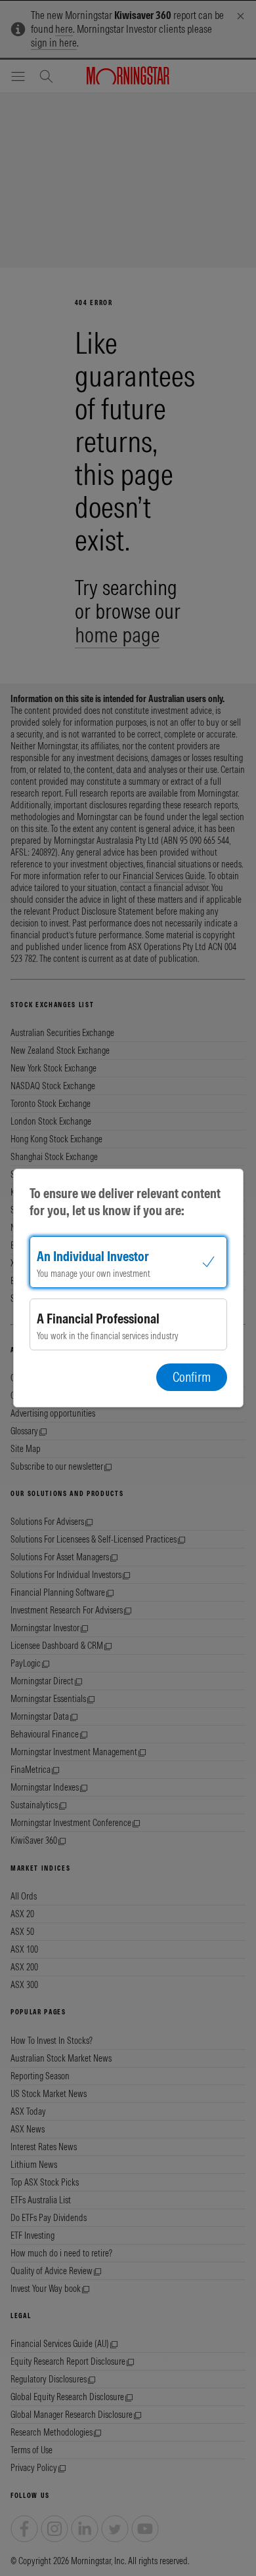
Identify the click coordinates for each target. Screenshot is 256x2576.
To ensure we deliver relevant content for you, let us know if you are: (125, 1202)
